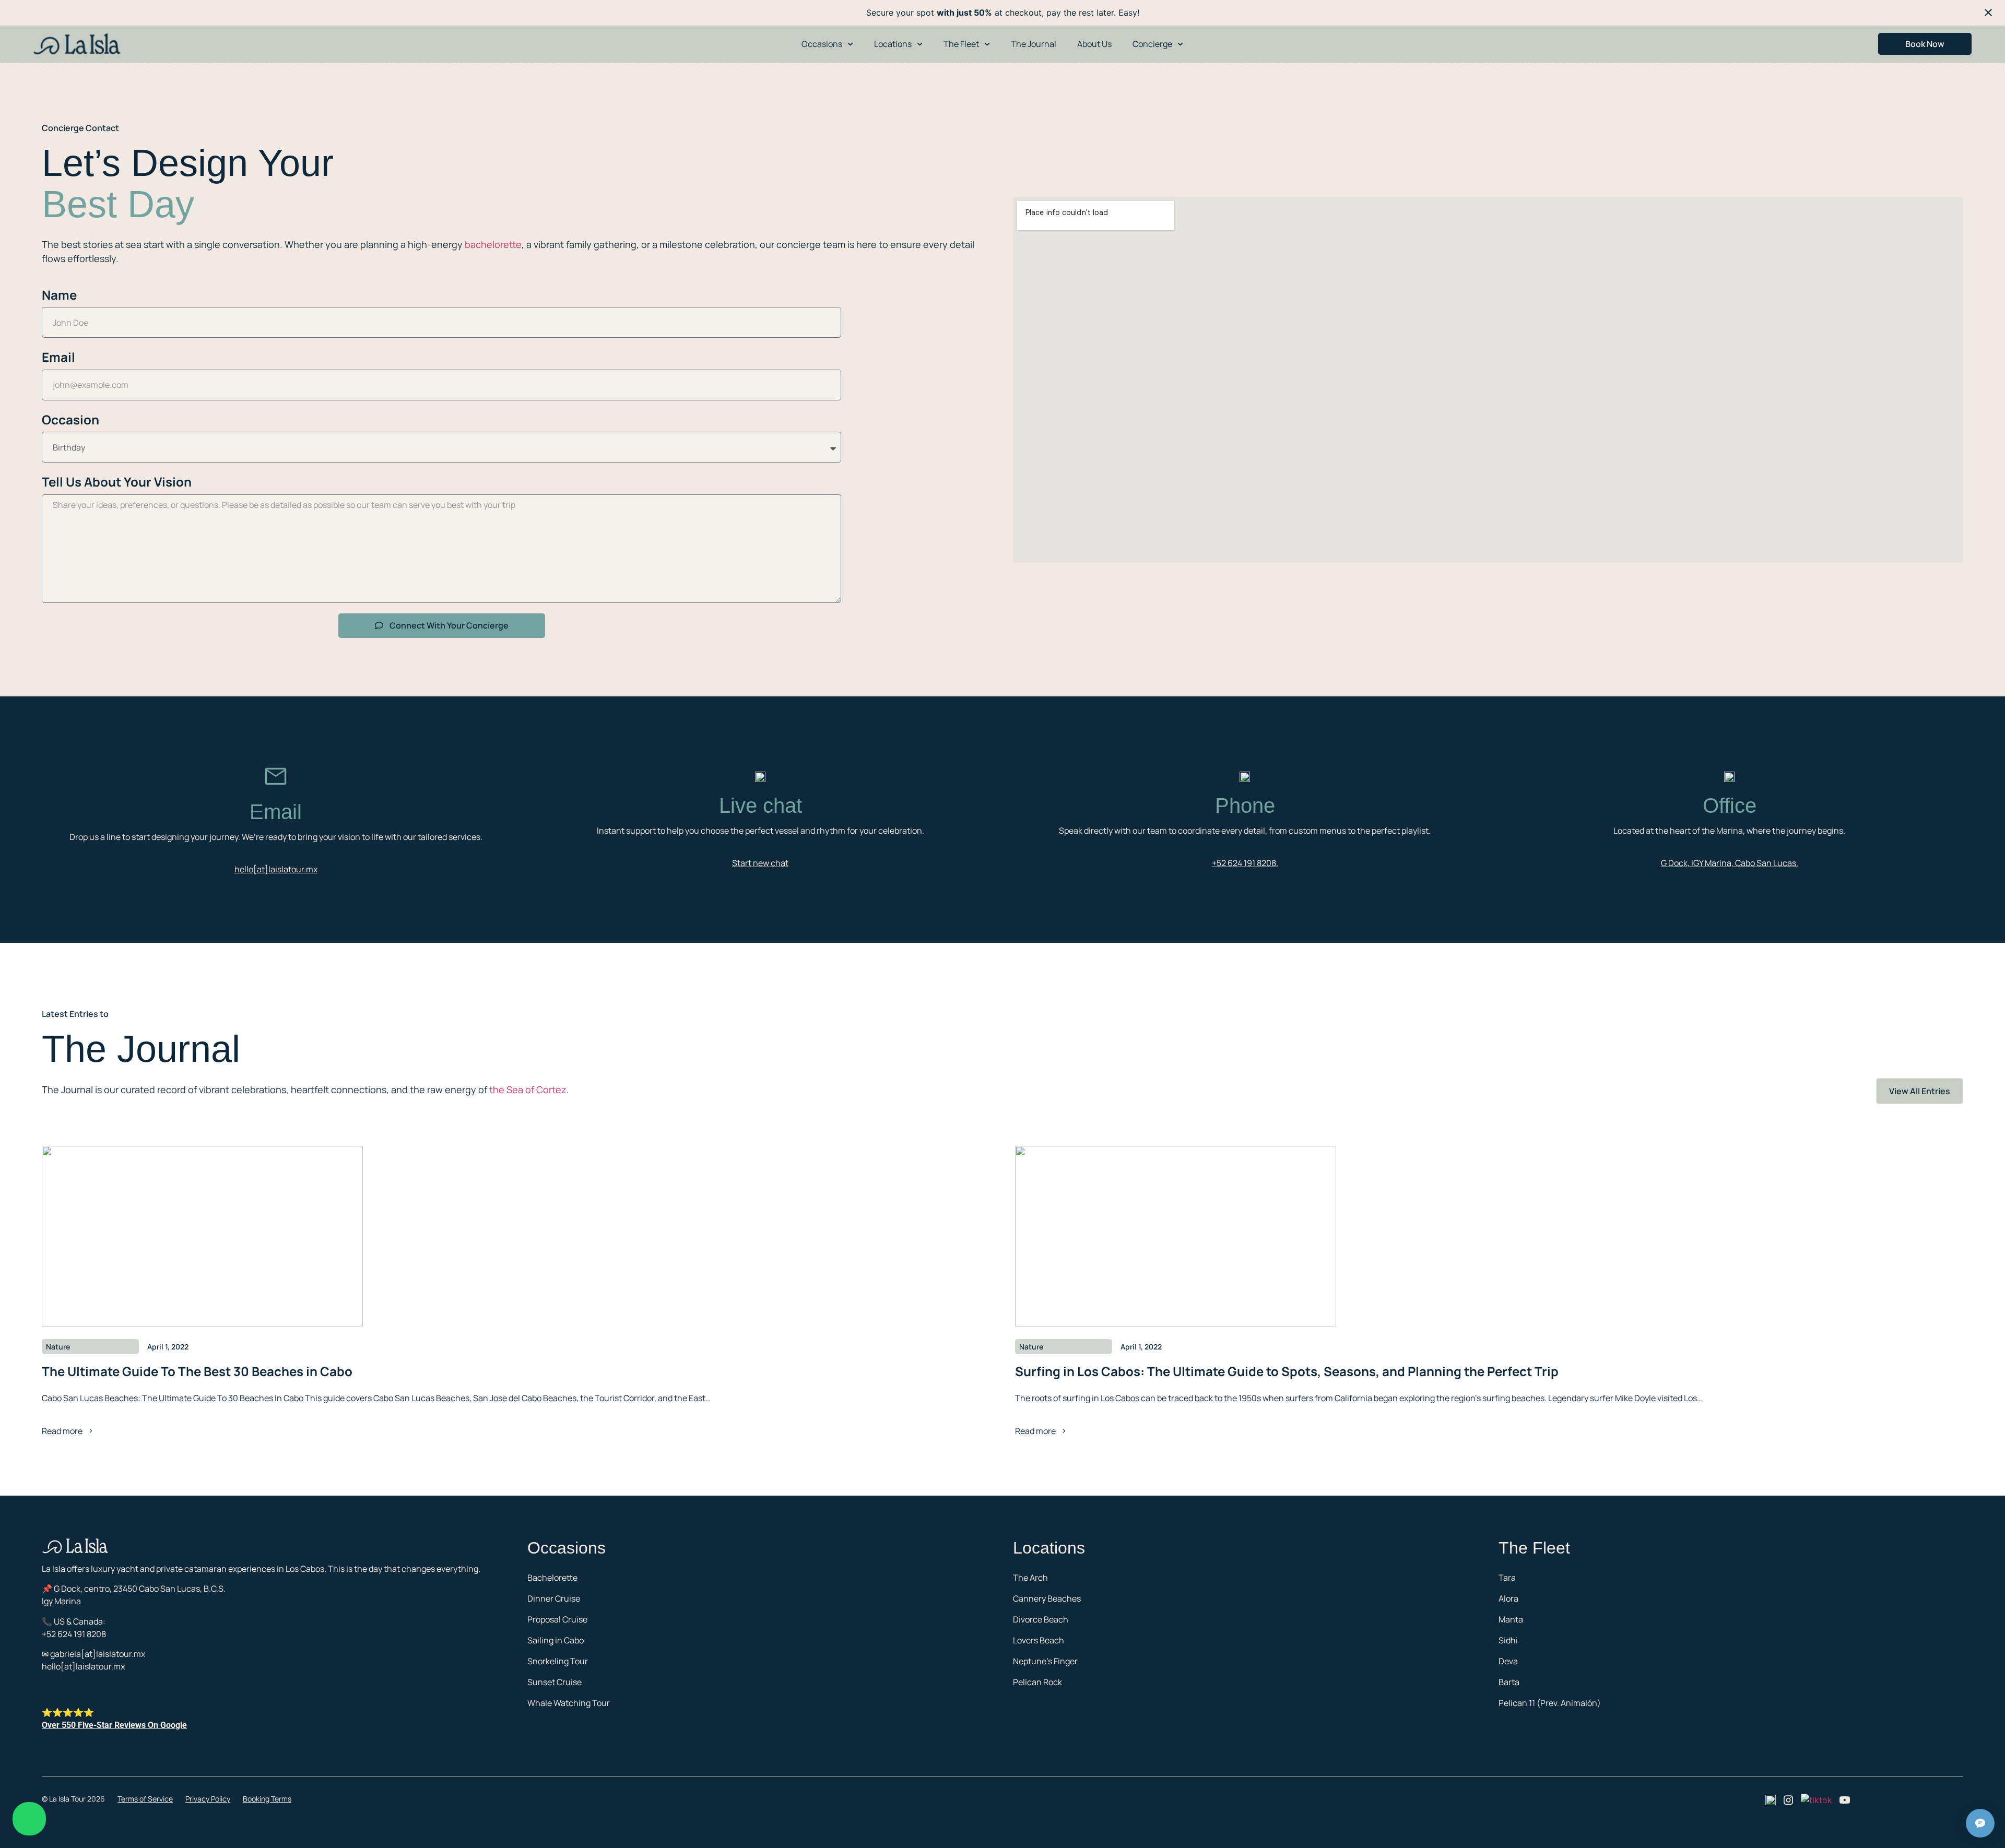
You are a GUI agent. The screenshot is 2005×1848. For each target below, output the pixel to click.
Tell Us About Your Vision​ (117, 482)
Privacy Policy (208, 1799)
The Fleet (961, 44)
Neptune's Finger (1045, 1661)
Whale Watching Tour (569, 1703)
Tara (1507, 1578)
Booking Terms (267, 1799)
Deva (1508, 1661)
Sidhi (1508, 1640)
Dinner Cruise (554, 1598)
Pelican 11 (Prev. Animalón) (1550, 1703)
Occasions (822, 44)
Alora (1508, 1598)
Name (59, 295)
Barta (1509, 1682)
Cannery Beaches (1047, 1598)
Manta (1511, 1619)
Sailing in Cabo (556, 1640)
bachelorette (493, 244)
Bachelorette (552, 1578)
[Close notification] (1988, 13)
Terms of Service (145, 1799)
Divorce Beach (1041, 1619)
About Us (1094, 44)
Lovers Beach (1039, 1640)
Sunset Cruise (555, 1682)
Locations (893, 44)
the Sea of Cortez (528, 1089)
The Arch (1030, 1578)
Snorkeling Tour (558, 1661)
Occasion (70, 419)
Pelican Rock (1037, 1682)
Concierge (1152, 44)
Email (58, 357)
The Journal (1034, 44)
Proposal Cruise (557, 1619)
